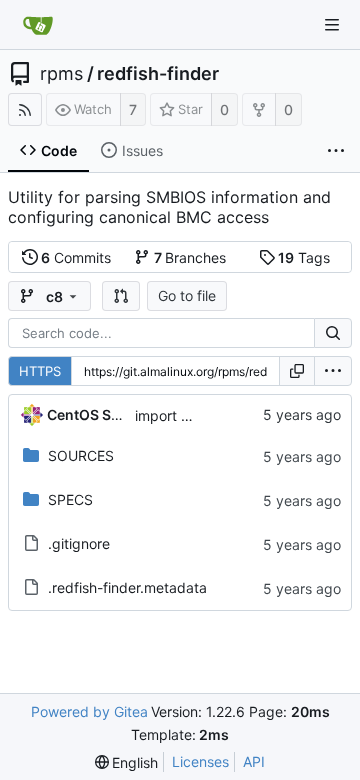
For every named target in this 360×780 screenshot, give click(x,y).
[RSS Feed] (25, 109)
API (254, 761)
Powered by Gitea (89, 711)
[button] (121, 296)
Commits (76, 257)
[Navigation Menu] (332, 25)
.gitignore (79, 543)
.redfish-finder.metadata (127, 587)
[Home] (38, 25)
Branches (190, 257)
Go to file (187, 295)
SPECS (70, 499)
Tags (304, 257)
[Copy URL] (297, 371)
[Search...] (333, 333)
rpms (61, 74)
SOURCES (81, 455)
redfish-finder (158, 74)
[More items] (336, 151)
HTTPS (40, 371)
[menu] (333, 371)
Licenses (200, 761)
